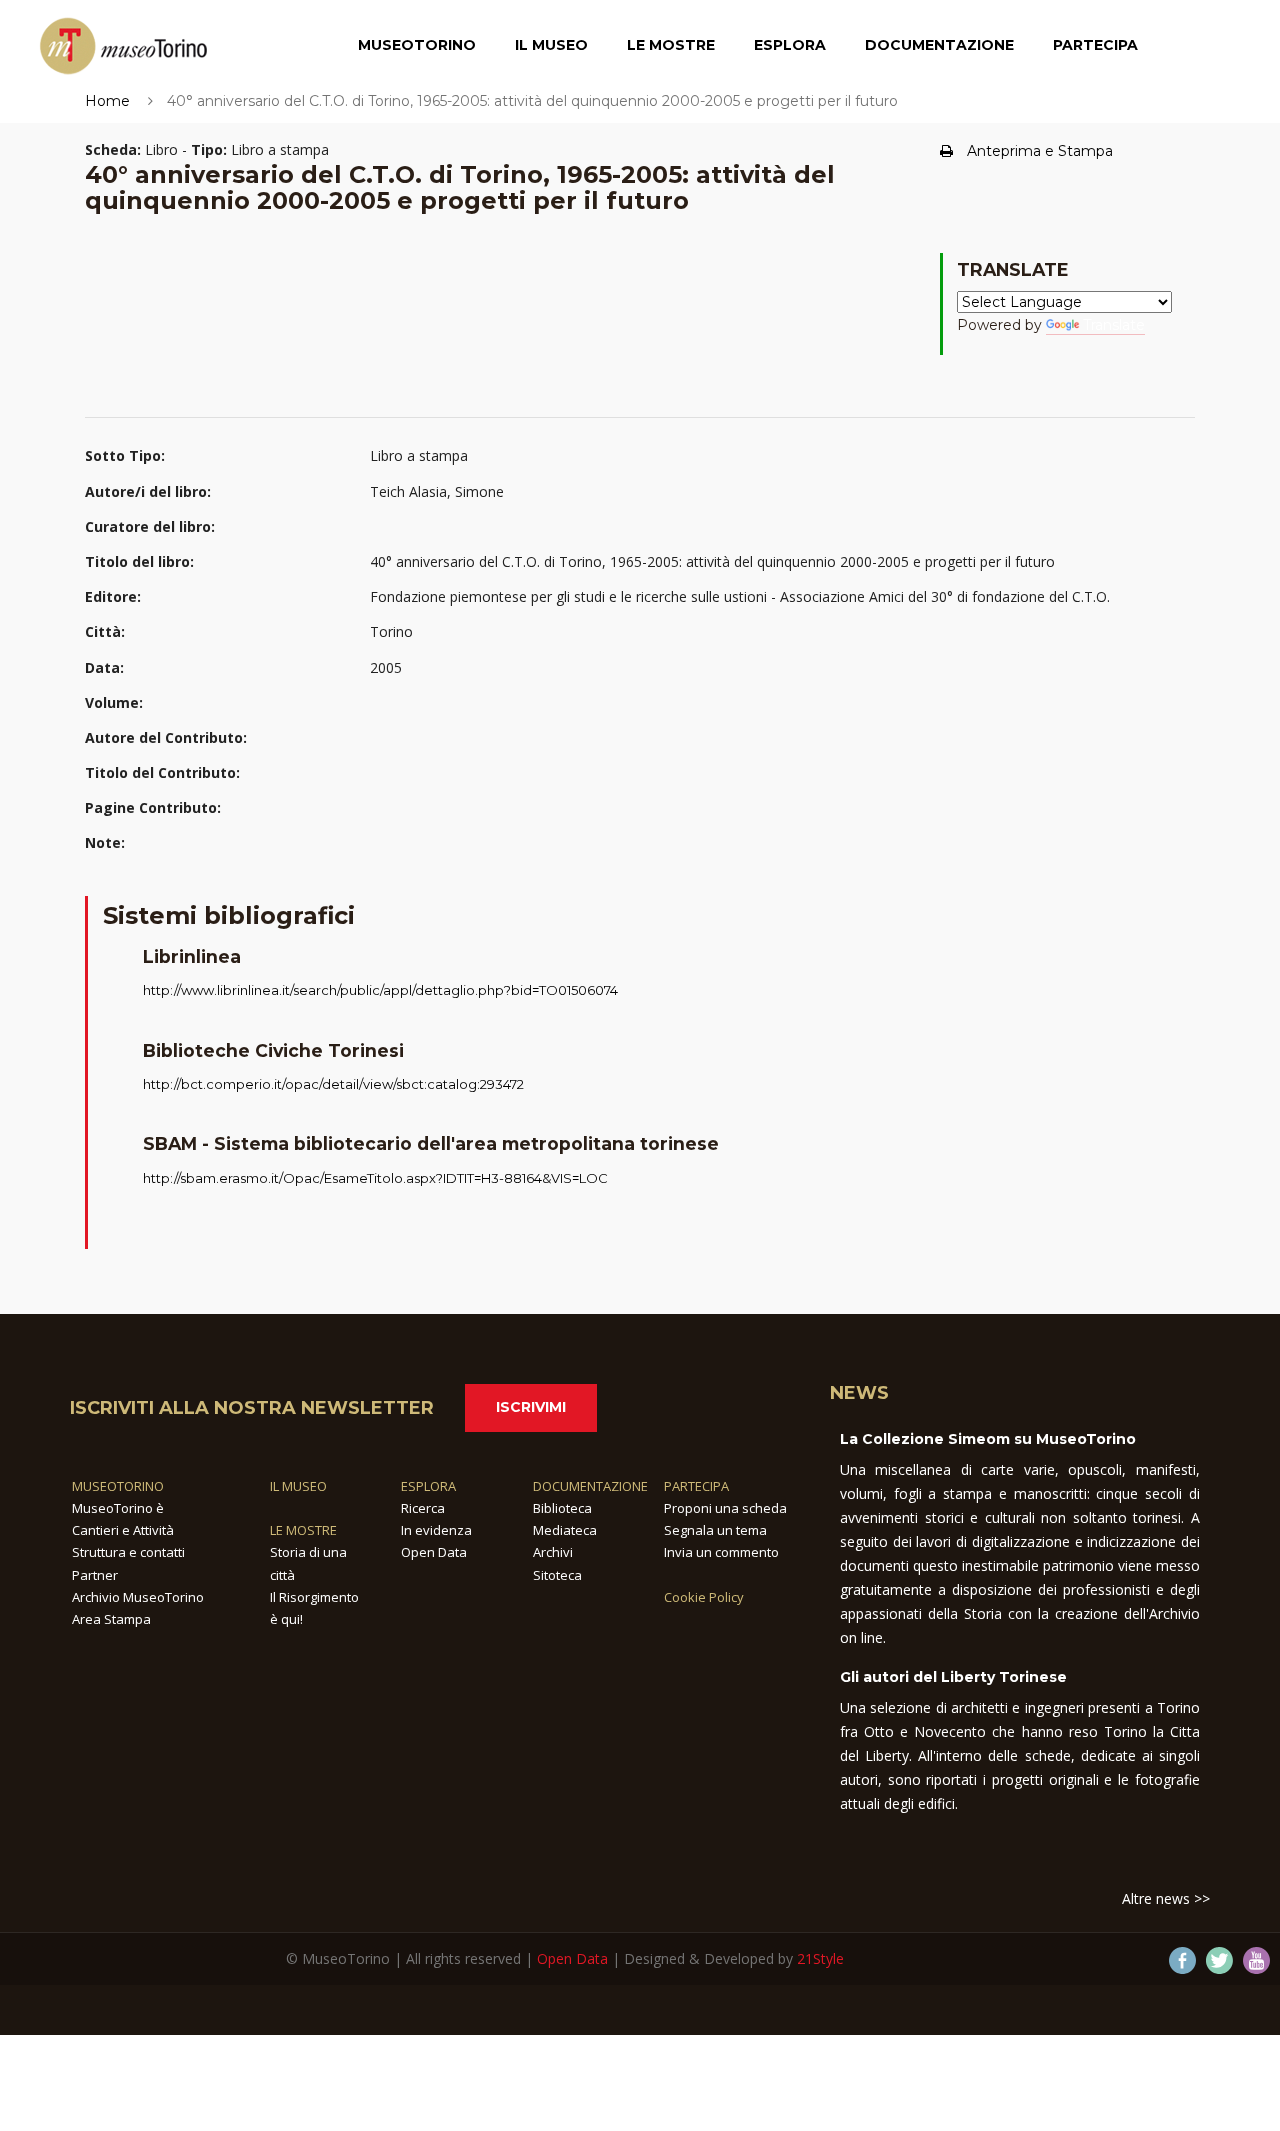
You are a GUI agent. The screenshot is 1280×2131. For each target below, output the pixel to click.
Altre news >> (1166, 1898)
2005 (386, 667)
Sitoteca (557, 1575)
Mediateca (565, 1530)
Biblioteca (562, 1508)
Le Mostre (671, 45)
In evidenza (436, 1530)
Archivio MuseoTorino (138, 1597)
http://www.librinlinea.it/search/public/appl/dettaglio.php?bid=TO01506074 (380, 990)
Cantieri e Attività (123, 1530)
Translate (1114, 325)
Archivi (553, 1552)
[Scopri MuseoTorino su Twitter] (1219, 1960)
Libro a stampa (419, 455)
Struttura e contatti (128, 1552)
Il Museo (551, 45)
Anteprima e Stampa (1040, 151)
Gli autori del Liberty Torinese (953, 1677)
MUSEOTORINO (118, 1486)
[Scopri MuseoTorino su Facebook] (1182, 1960)
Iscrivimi (531, 1407)
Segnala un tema (715, 1530)
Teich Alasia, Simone (437, 491)
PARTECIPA (696, 1486)
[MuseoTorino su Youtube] (1256, 1960)
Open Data (434, 1552)
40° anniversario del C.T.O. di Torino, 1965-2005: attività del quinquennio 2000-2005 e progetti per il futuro (712, 561)
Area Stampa (111, 1619)
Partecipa (1095, 45)
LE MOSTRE (303, 1530)
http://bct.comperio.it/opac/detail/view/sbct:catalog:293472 (333, 1084)
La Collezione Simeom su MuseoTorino (988, 1439)
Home (107, 101)
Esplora (790, 45)
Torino (391, 631)
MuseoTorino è (118, 1508)
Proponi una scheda (725, 1508)
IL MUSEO (298, 1486)
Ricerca (423, 1508)
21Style (820, 1958)
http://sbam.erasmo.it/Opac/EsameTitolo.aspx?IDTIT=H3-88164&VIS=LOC (375, 1178)
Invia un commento (721, 1552)
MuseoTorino (417, 45)
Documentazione (939, 45)
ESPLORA (428, 1486)
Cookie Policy (704, 1597)
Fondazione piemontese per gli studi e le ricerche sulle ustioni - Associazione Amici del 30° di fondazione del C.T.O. (740, 596)
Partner (95, 1575)
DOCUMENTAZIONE (590, 1486)
